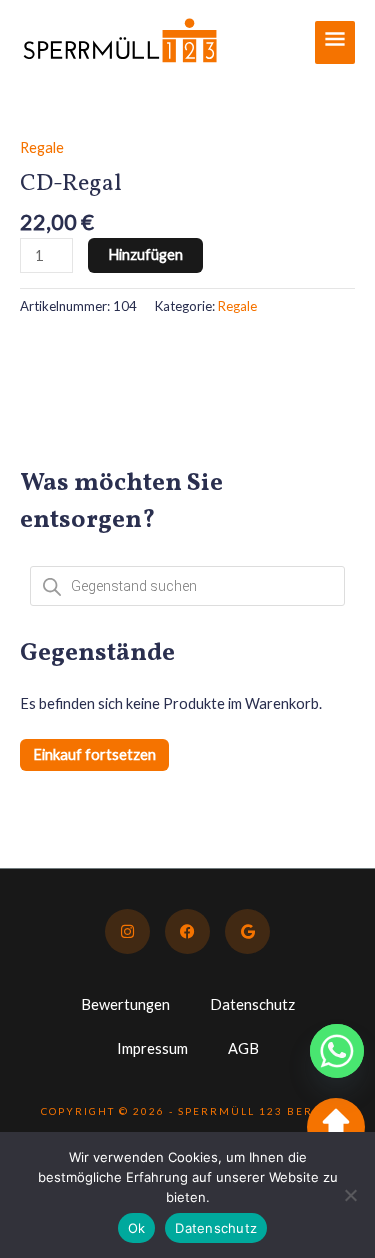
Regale (42, 147)
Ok (137, 1228)
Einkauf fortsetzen (94, 754)
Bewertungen (125, 1004)
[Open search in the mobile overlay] (187, 586)
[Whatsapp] (337, 1051)
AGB (243, 1048)
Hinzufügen (145, 254)
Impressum (152, 1048)
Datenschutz (252, 1004)
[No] (350, 1195)
